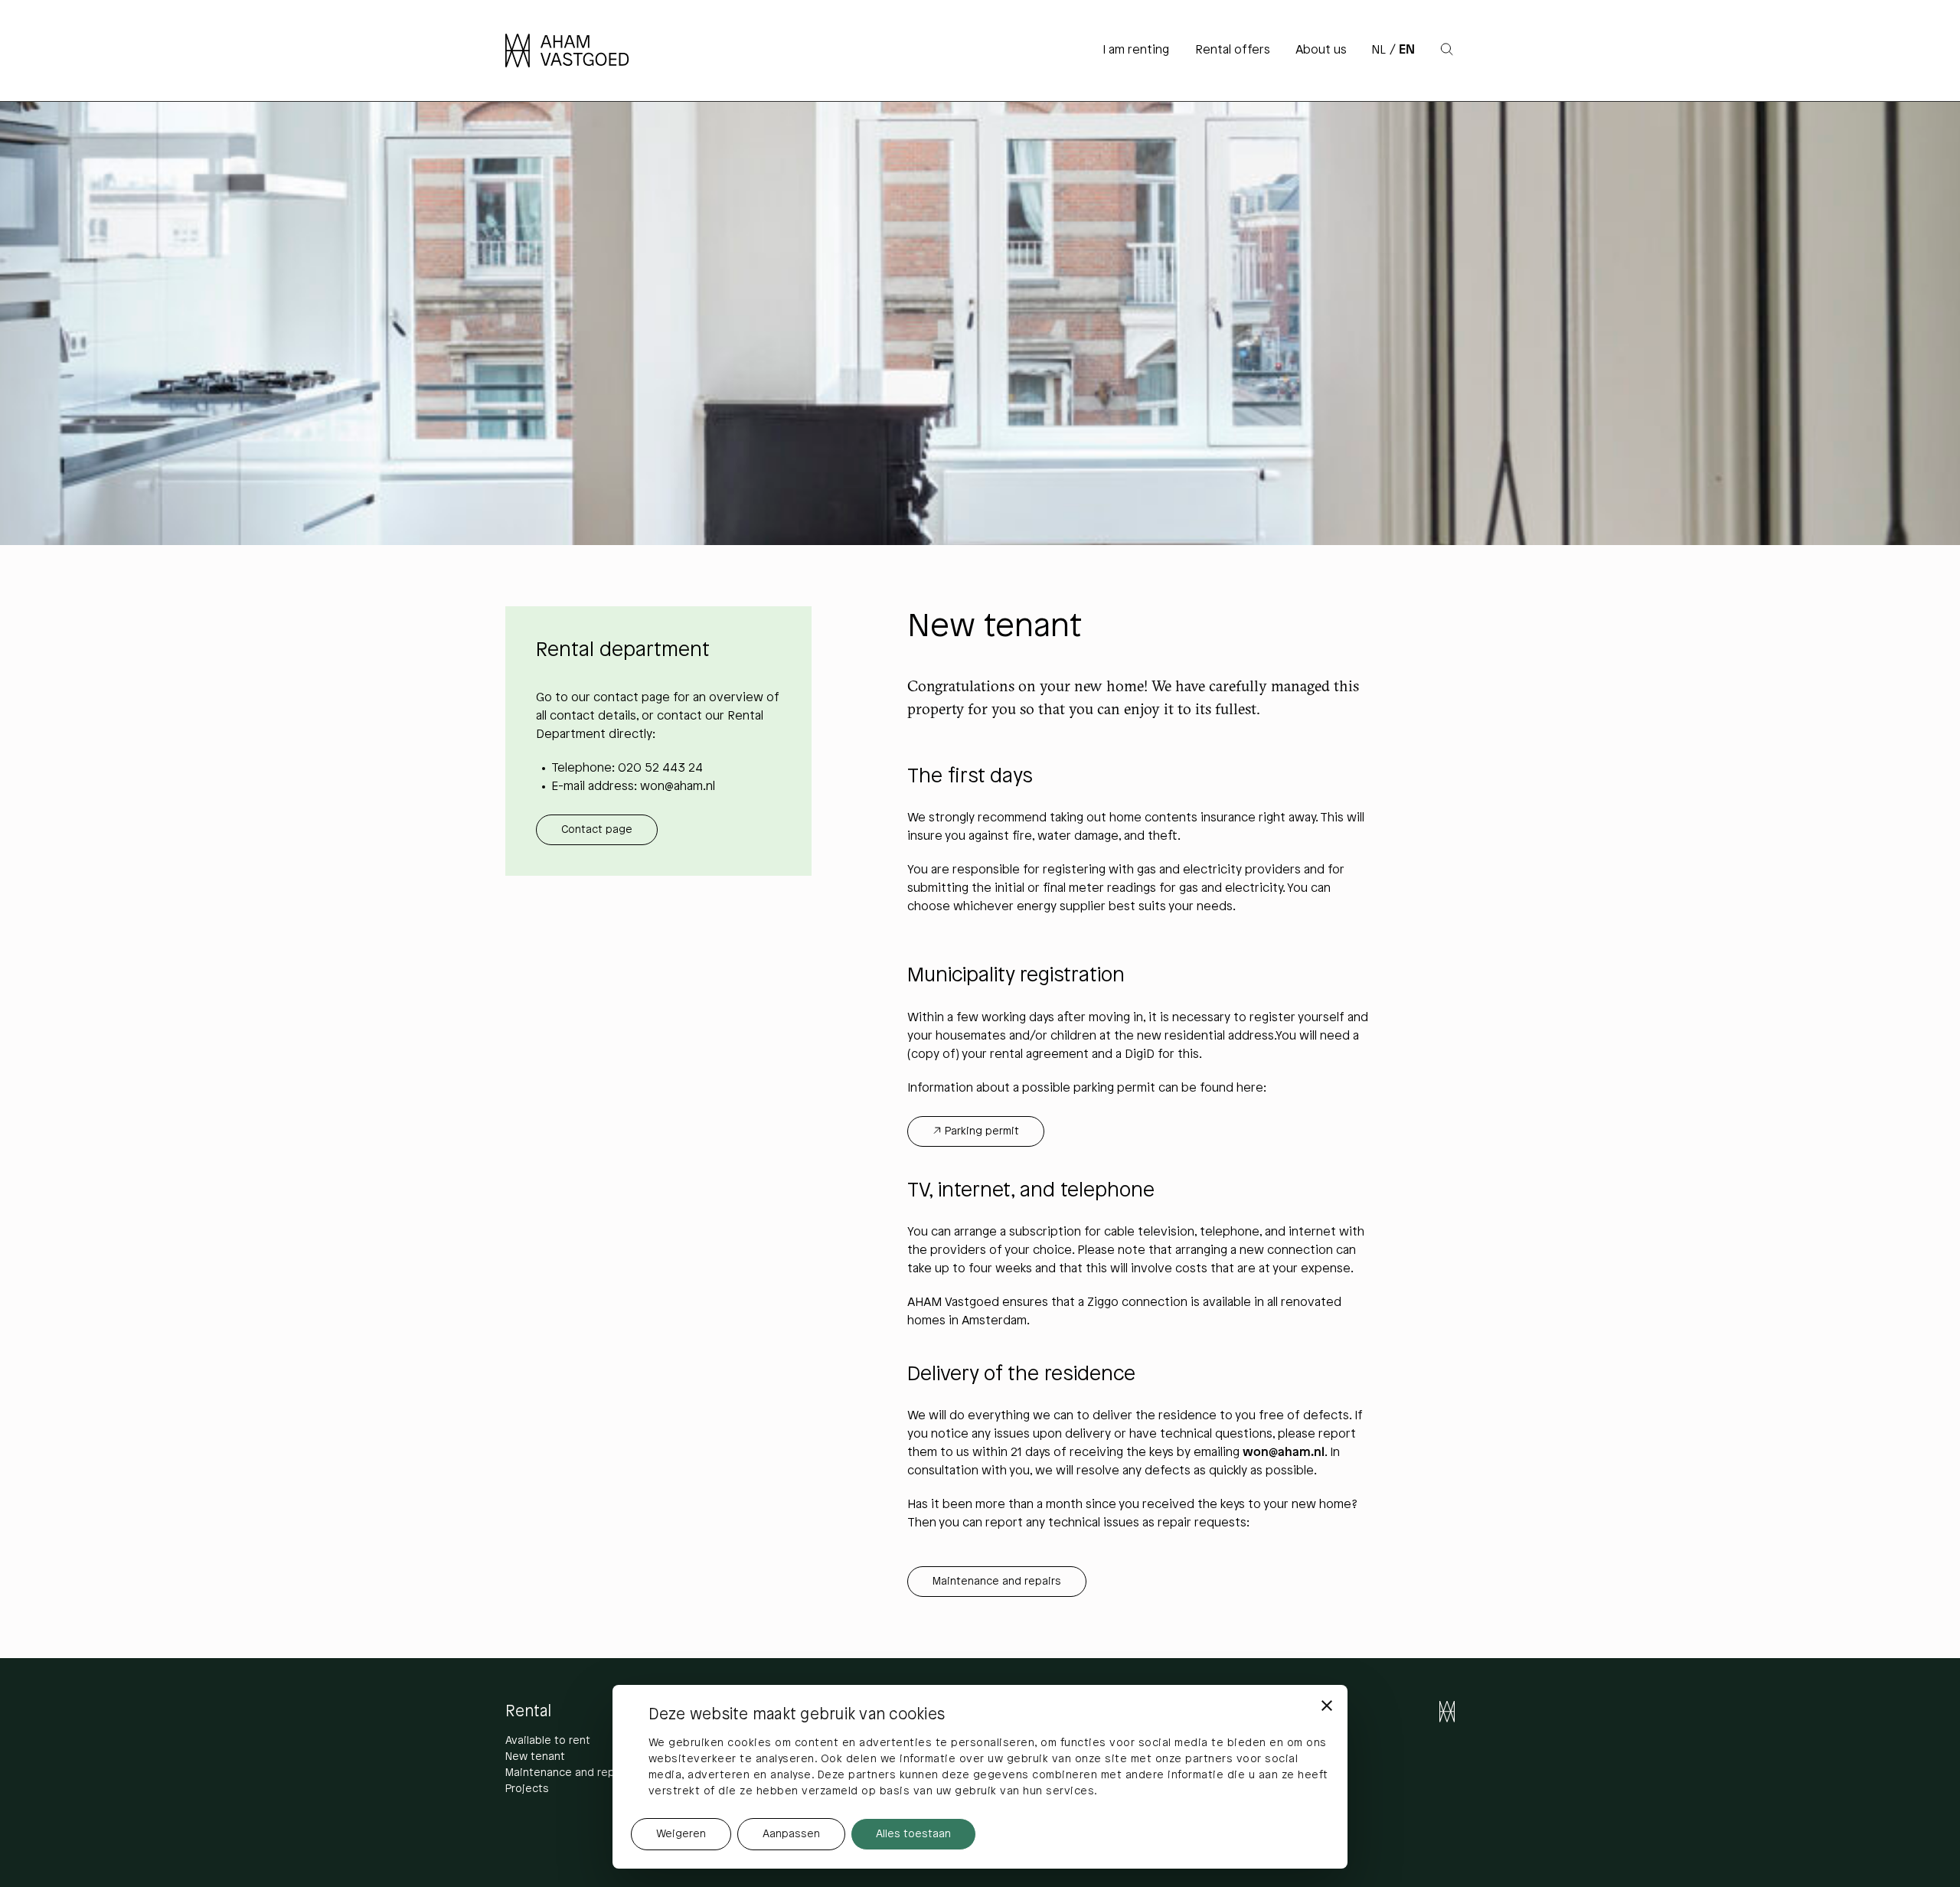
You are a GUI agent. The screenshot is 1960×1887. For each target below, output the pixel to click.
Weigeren (681, 1835)
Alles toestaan (913, 1835)
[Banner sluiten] (1327, 1706)
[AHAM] (577, 51)
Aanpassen (791, 1835)
